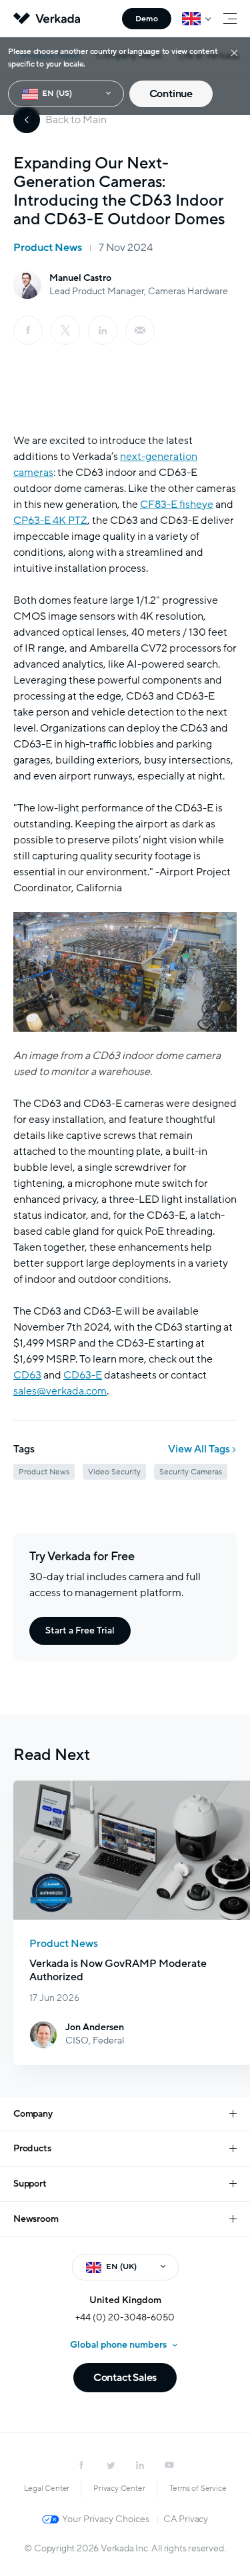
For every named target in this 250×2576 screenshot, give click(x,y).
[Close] (234, 52)
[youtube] (169, 2465)
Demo (147, 19)
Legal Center (47, 2488)
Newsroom (36, 2219)
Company (33, 2114)
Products (32, 2148)
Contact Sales (125, 2378)
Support (30, 2184)
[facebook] (28, 330)
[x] (65, 330)
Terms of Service (198, 2488)
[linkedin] (103, 330)
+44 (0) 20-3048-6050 (125, 2317)
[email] (140, 330)
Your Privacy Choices (106, 2519)
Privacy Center (119, 2488)
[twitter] (111, 2465)
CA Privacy (186, 2519)
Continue (171, 94)
